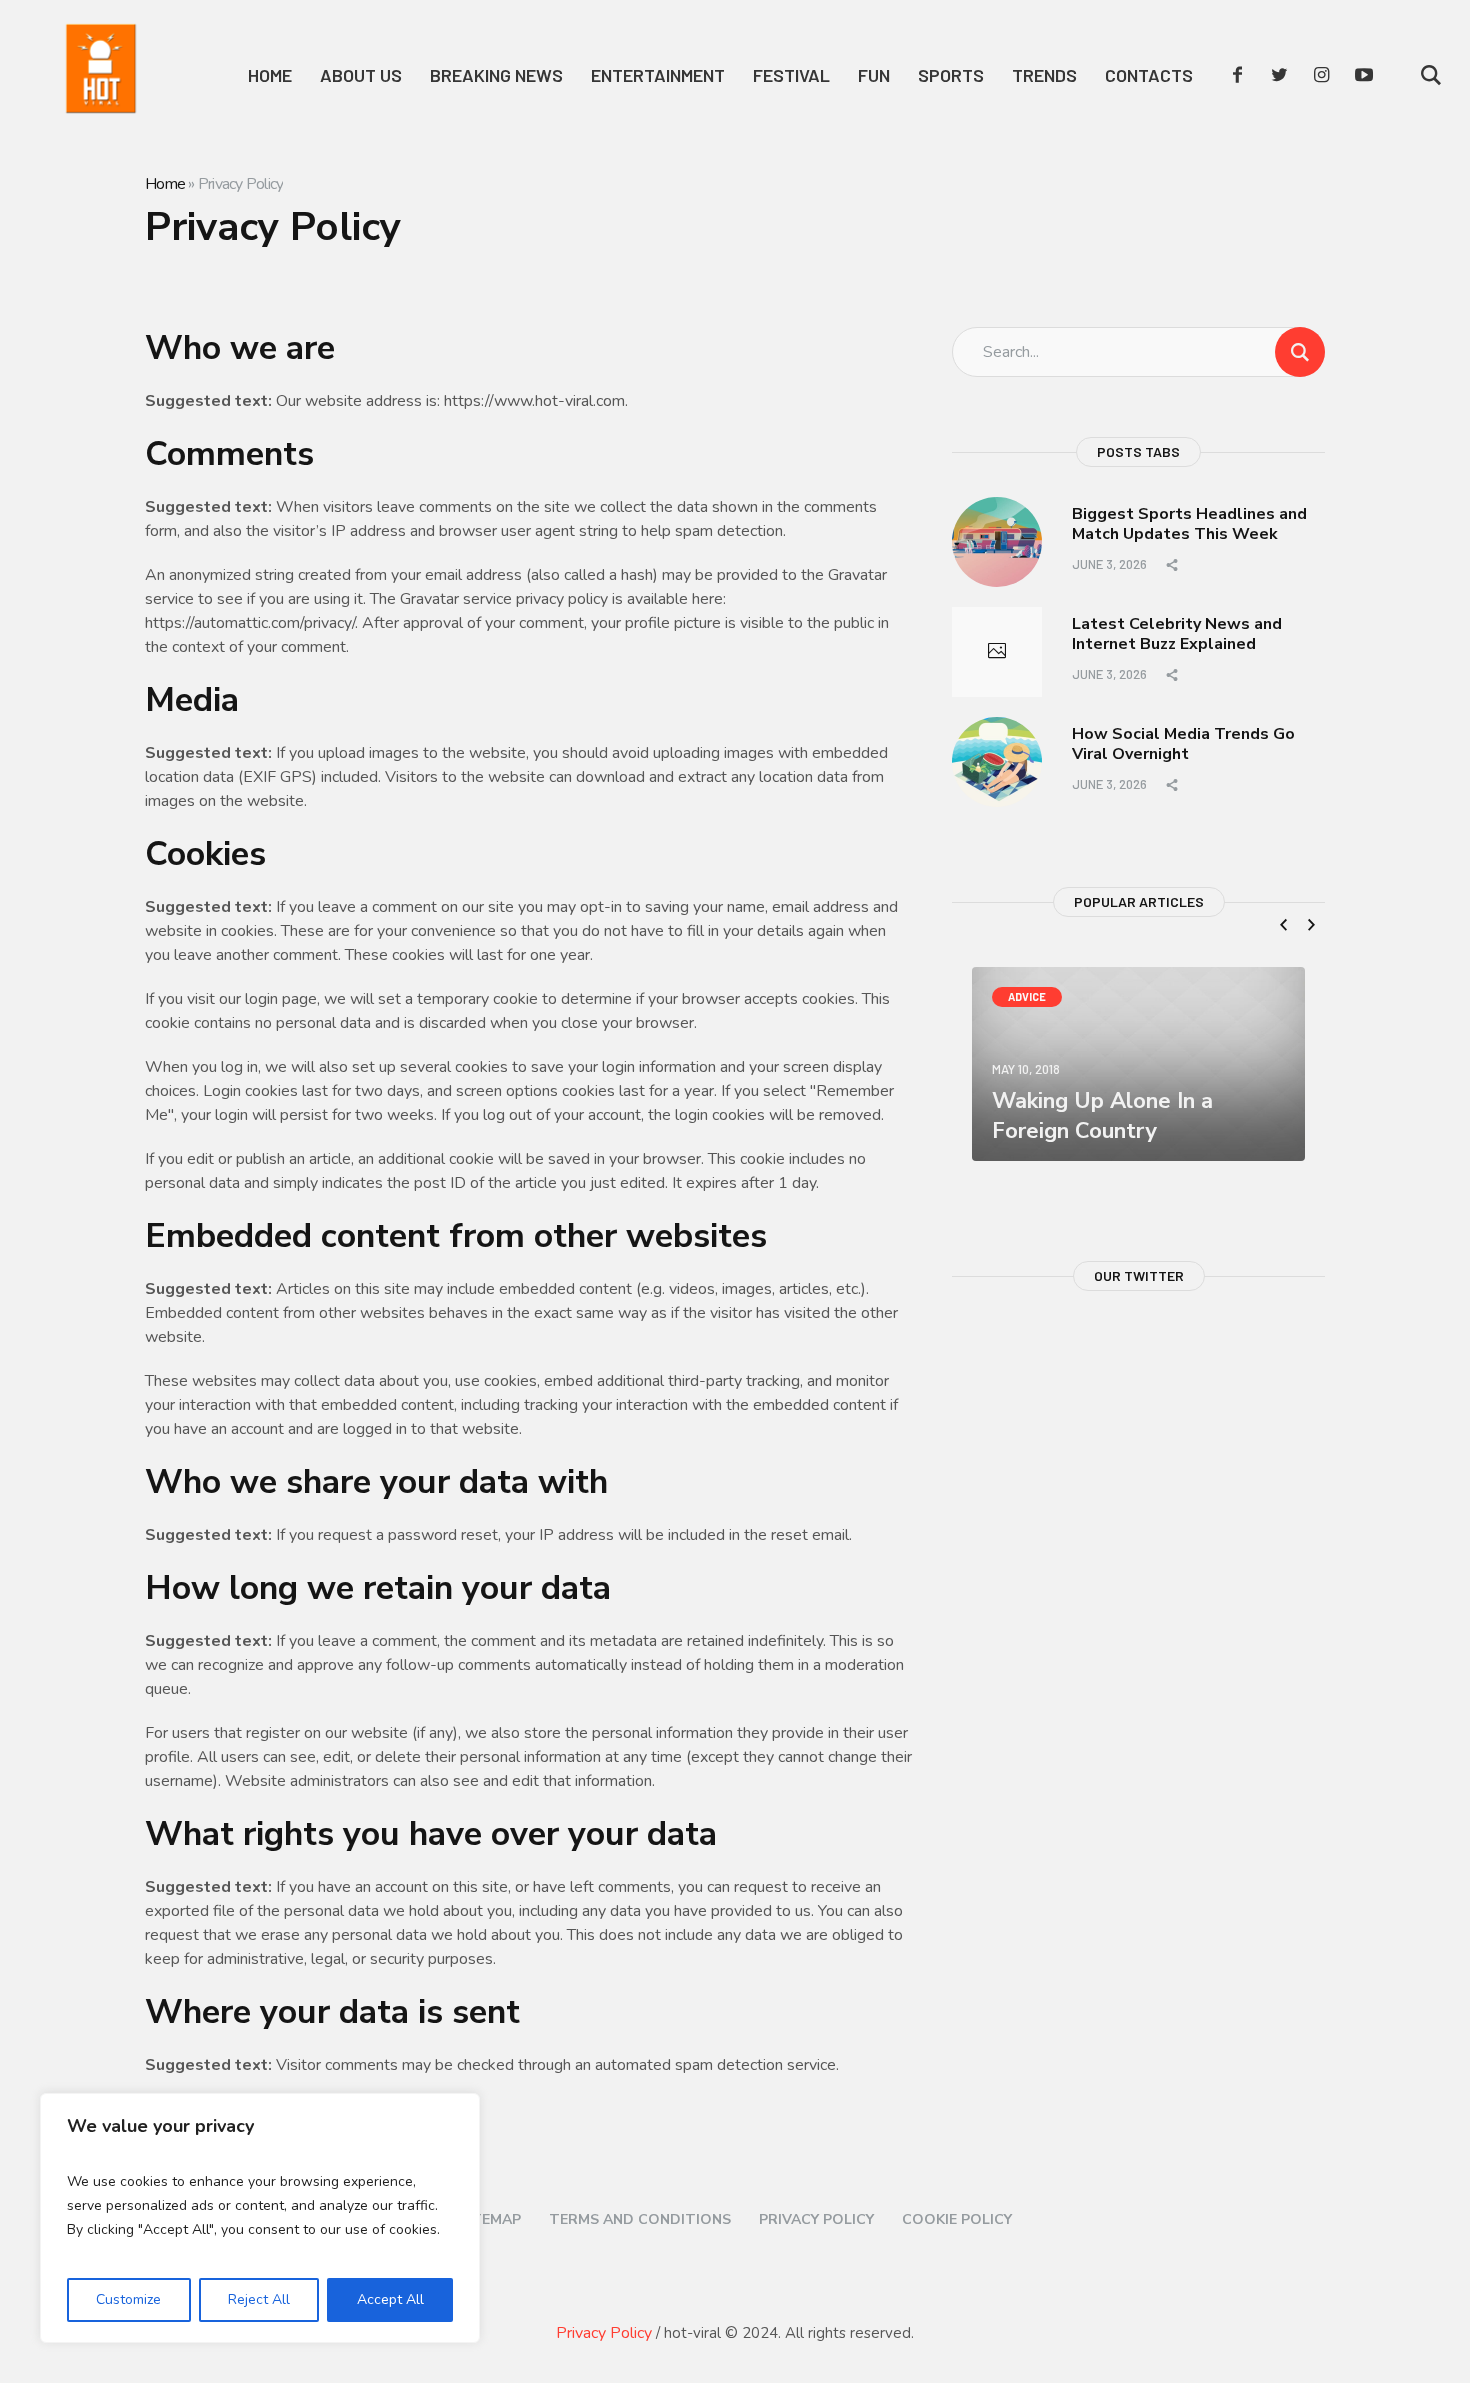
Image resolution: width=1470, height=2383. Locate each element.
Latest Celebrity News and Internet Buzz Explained (1177, 634)
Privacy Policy (816, 2219)
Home (165, 184)
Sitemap (489, 2219)
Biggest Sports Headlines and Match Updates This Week (1189, 524)
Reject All (259, 2299)
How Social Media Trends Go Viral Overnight (1183, 744)
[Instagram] (1322, 75)
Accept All (390, 2299)
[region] (260, 2218)
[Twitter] (1280, 75)
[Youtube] (1364, 75)
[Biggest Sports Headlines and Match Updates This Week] (997, 541)
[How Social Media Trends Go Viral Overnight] (997, 761)
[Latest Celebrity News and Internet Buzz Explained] (997, 652)
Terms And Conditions (640, 2219)
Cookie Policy (957, 2219)
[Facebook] (1238, 75)
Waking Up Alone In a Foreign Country (1102, 1116)
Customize (128, 2299)
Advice (1027, 996)
